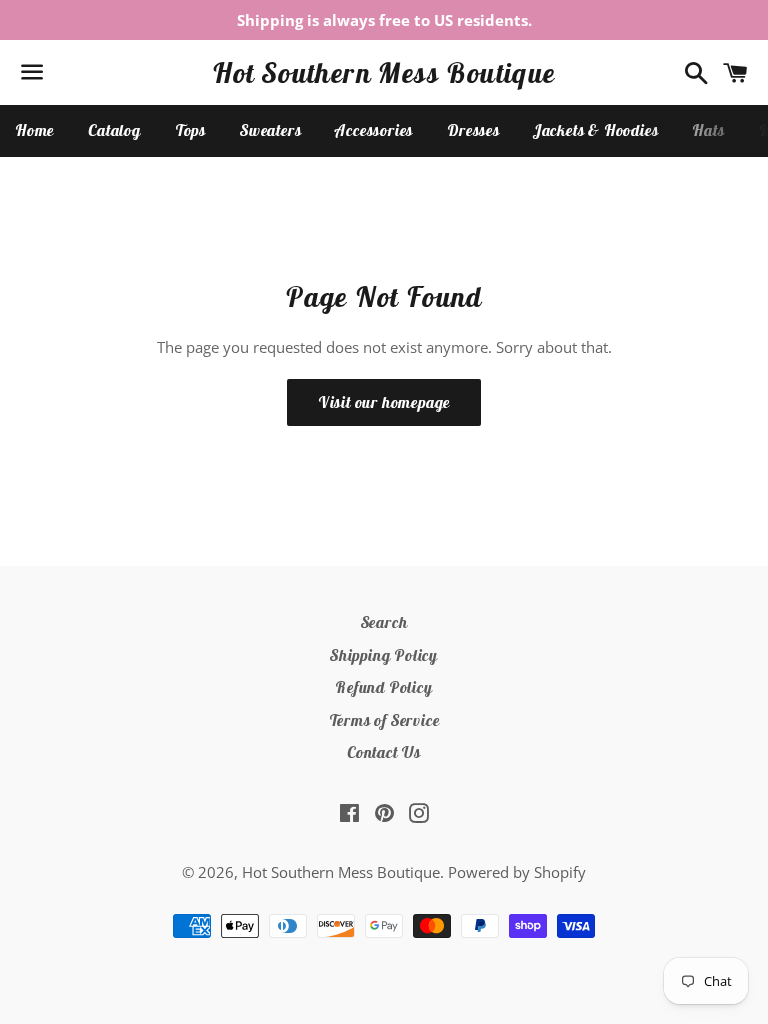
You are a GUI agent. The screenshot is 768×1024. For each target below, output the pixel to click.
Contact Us (384, 752)
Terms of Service (384, 720)
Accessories (374, 130)
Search (384, 622)
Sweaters (270, 130)
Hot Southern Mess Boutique (383, 72)
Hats (708, 130)
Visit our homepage (384, 402)
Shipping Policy (384, 655)
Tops (190, 130)
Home (34, 130)
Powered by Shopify (517, 872)
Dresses (473, 130)
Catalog (114, 130)
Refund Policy (383, 687)
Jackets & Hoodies (596, 130)
